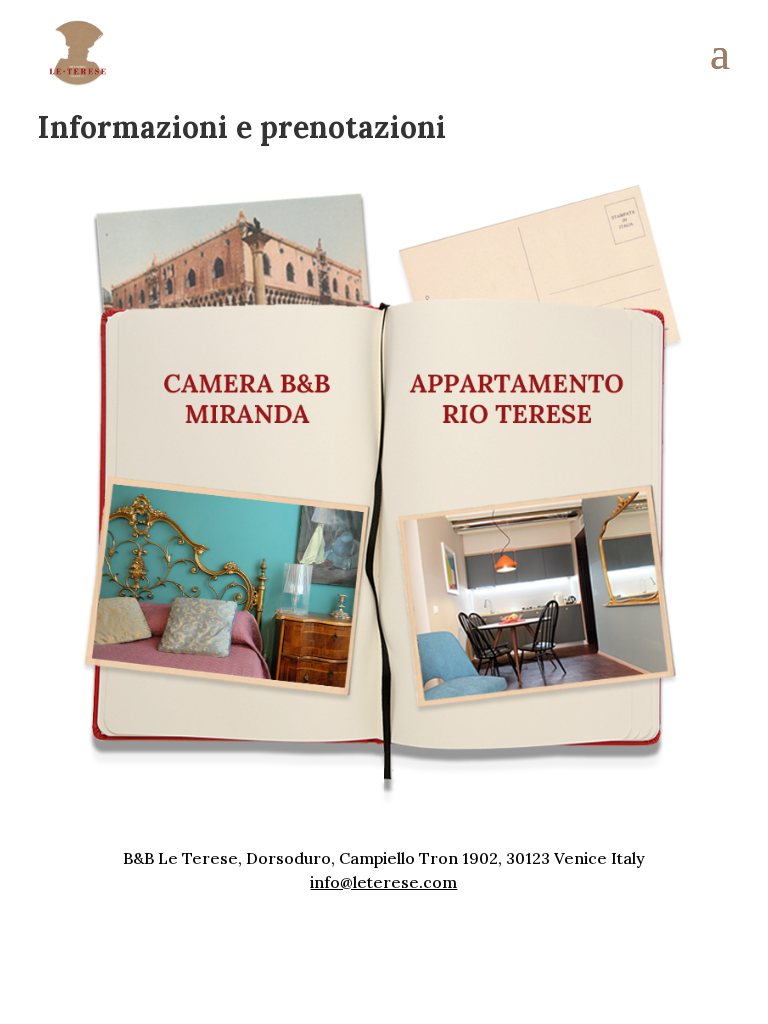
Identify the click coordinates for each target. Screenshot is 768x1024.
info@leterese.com (383, 882)
